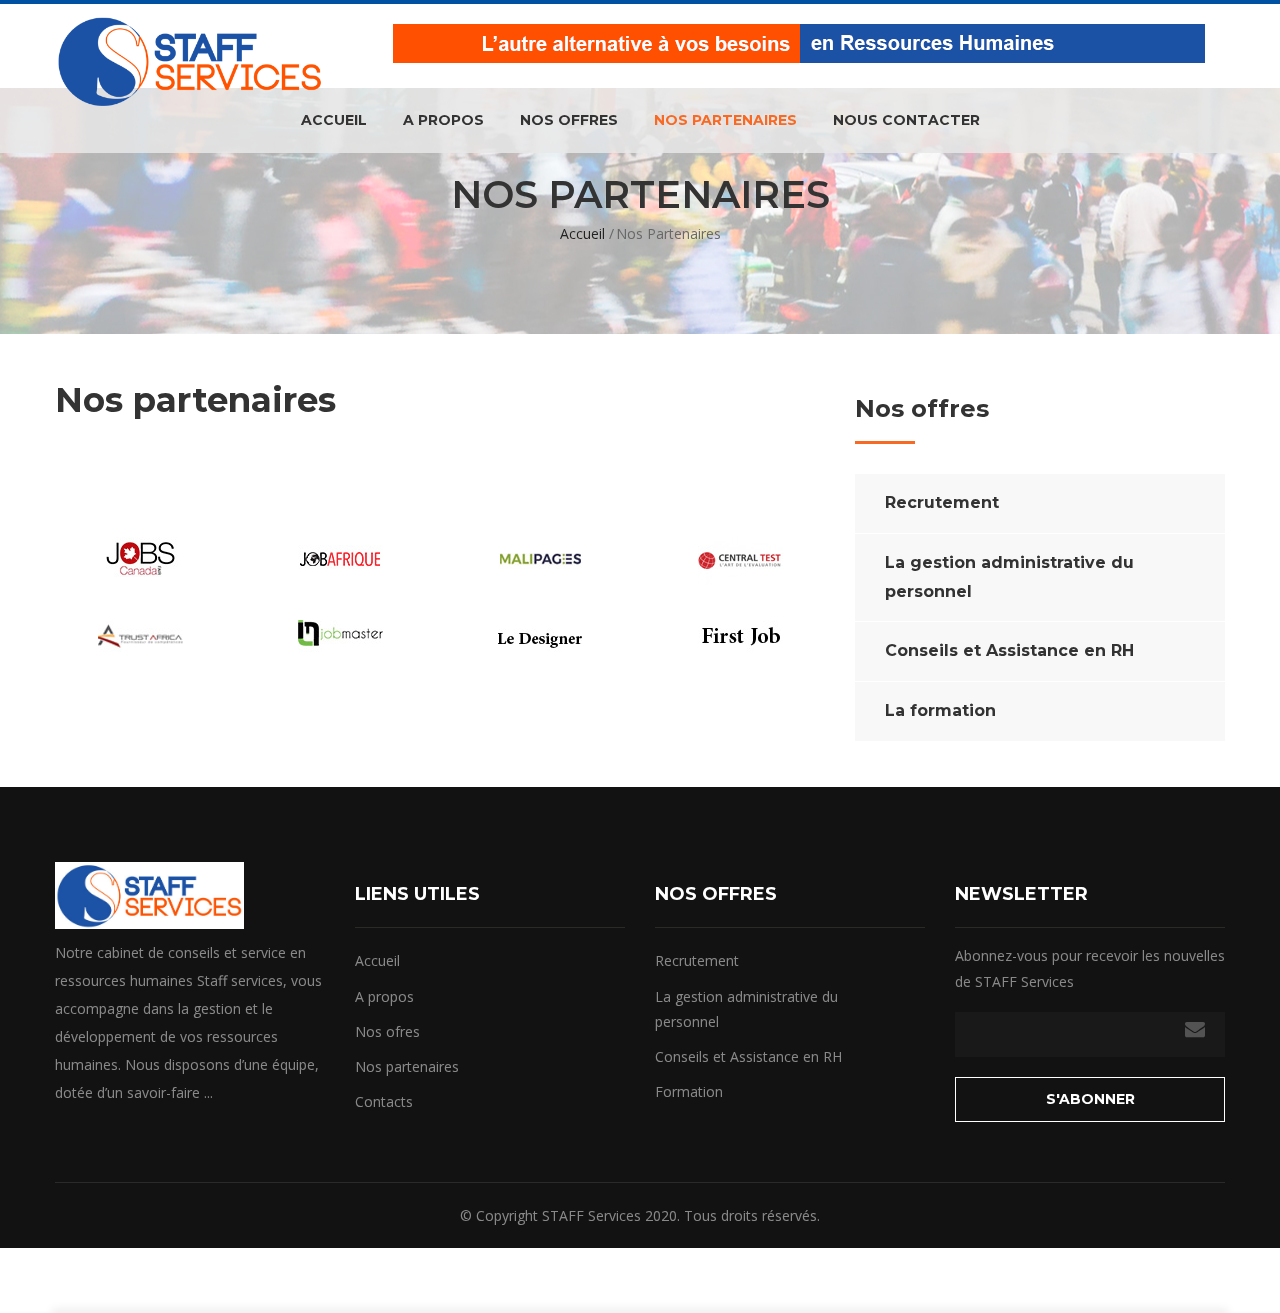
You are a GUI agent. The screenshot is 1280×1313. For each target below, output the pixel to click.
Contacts (384, 1101)
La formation (940, 710)
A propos (443, 120)
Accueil (334, 120)
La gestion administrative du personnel (1009, 577)
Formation (689, 1091)
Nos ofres (387, 1031)
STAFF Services (591, 1215)
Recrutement (942, 502)
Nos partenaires (725, 120)
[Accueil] (190, 48)
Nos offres (569, 120)
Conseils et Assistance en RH (1009, 650)
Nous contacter (906, 120)
